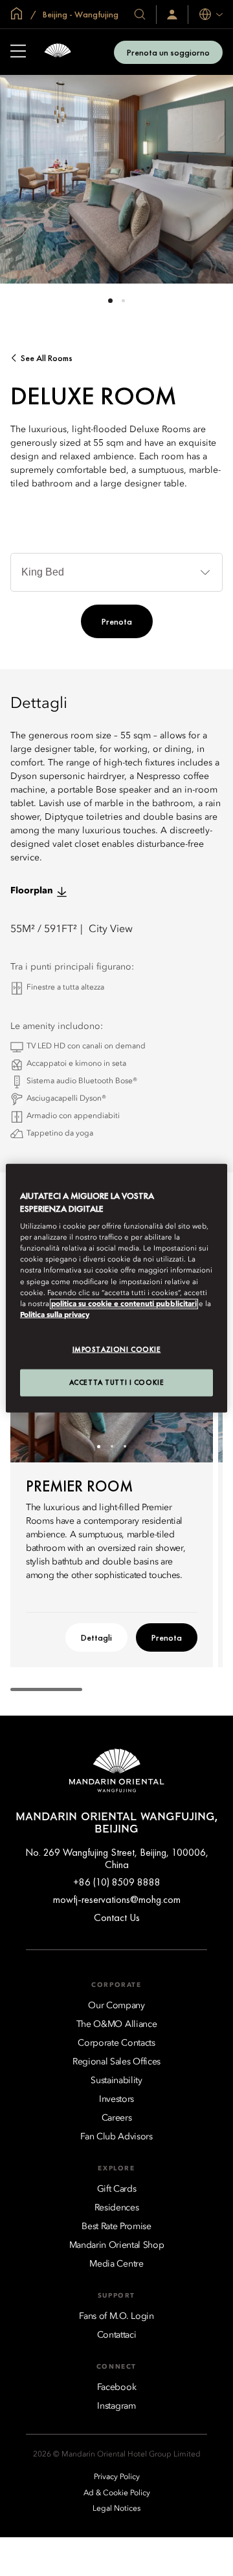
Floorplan (32, 891)
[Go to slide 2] (123, 301)
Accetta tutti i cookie (117, 1382)
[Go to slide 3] (125, 1447)
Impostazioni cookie (117, 1349)
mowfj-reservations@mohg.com (117, 1899)
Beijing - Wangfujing (80, 14)
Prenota (117, 621)
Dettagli (96, 1637)
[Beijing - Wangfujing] (58, 52)
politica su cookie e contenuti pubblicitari (124, 1304)
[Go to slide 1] (110, 301)
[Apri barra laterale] (18, 52)
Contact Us (117, 1917)
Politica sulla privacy (55, 1314)
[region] (116, 1288)
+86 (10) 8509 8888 (117, 1882)
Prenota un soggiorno (168, 52)
